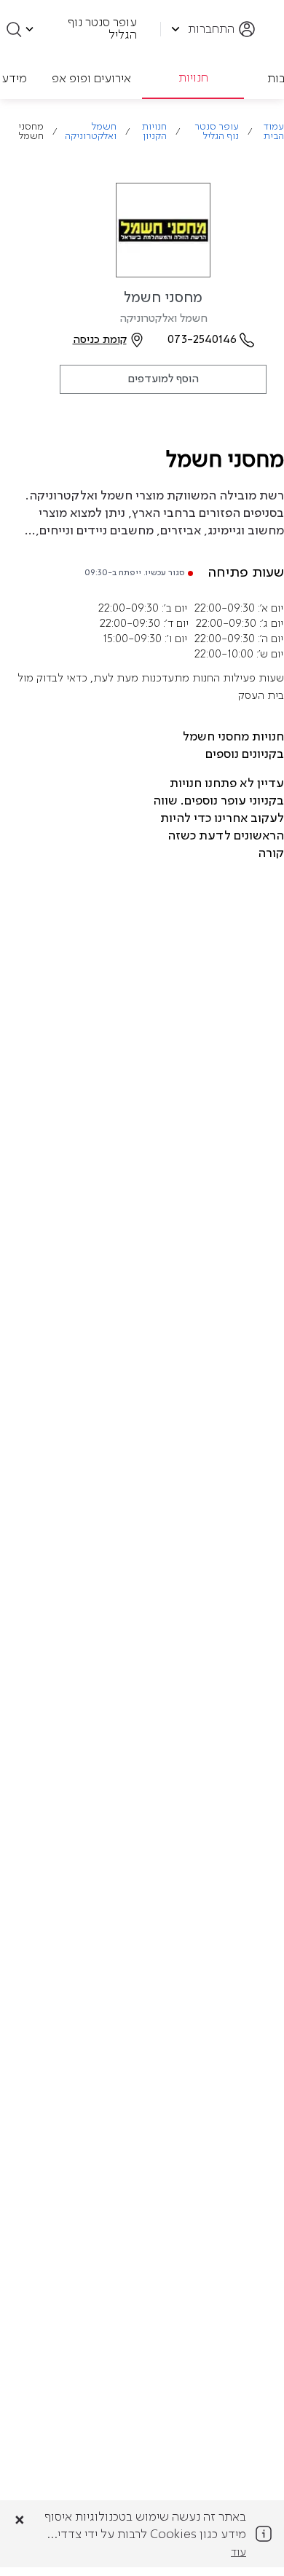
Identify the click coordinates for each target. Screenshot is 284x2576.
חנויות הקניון (154, 132)
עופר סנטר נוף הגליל (216, 132)
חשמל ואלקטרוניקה (91, 132)
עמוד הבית (274, 132)
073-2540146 (202, 340)
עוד (238, 2553)
